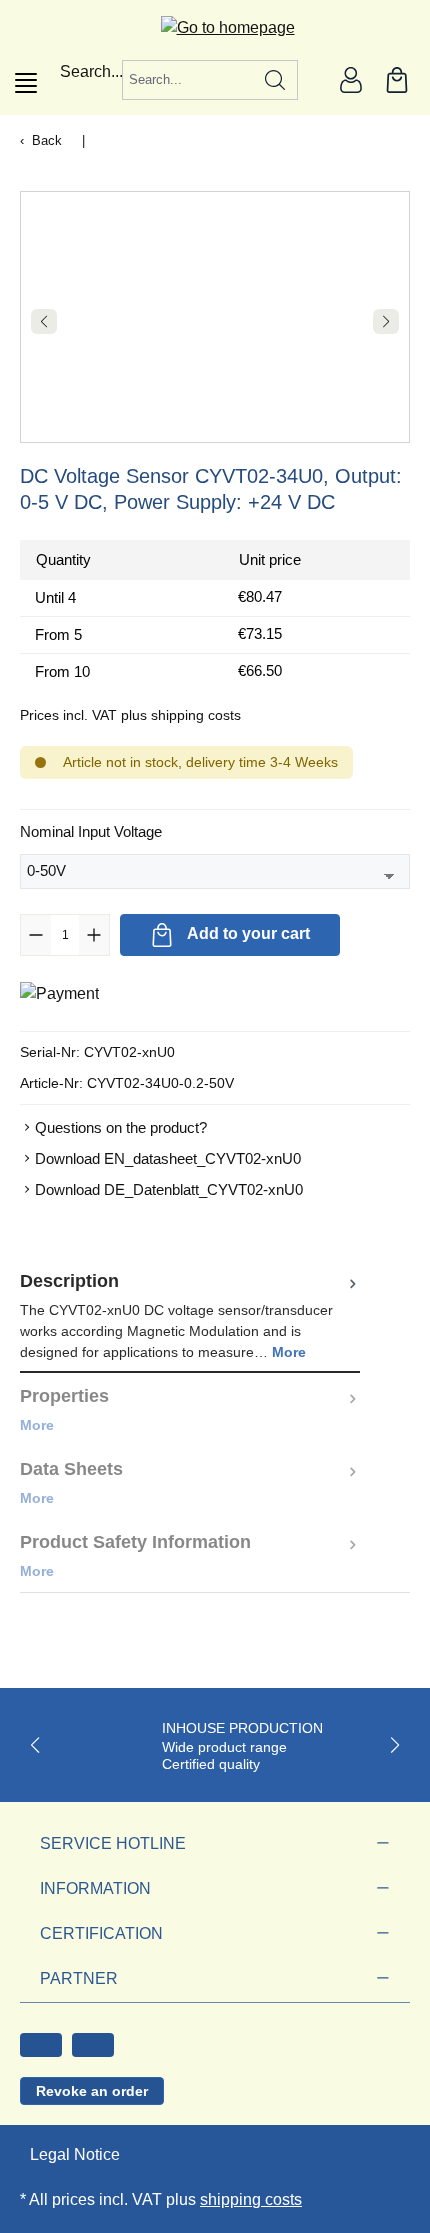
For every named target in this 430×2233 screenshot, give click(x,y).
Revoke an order (92, 2091)
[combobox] (188, 80)
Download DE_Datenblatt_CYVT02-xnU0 (169, 1189)
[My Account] (351, 80)
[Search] (275, 80)
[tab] (190, 1315)
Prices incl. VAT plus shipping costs (130, 715)
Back (47, 140)
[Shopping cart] (397, 80)
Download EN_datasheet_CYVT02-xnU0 (168, 1158)
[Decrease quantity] (36, 935)
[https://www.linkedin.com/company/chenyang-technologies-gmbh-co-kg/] (93, 2045)
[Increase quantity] (94, 935)
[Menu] (26, 83)
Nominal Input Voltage (91, 831)
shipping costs (251, 2199)
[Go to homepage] (215, 27)
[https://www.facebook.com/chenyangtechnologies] (41, 2045)
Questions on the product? (121, 1127)
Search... (91, 71)
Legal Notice (75, 2154)
